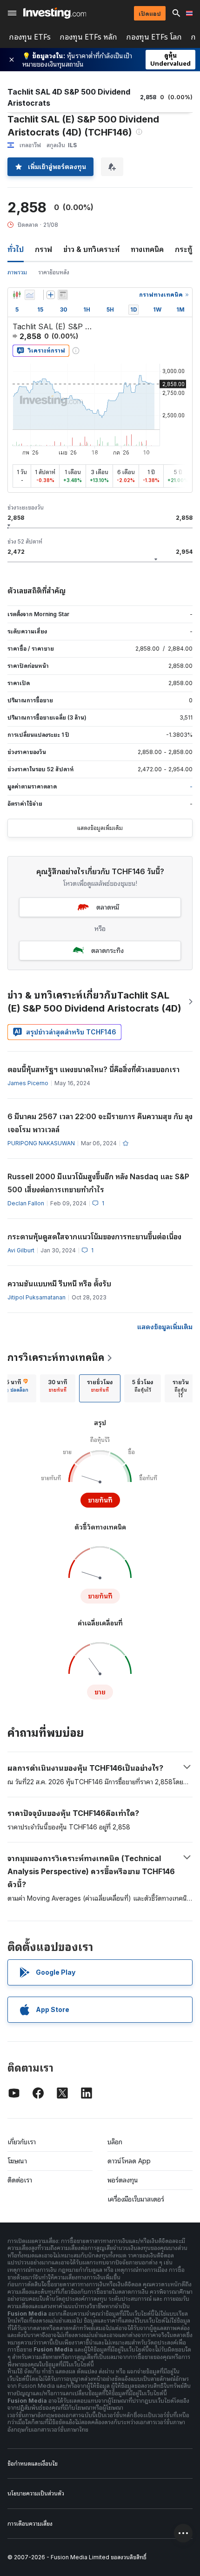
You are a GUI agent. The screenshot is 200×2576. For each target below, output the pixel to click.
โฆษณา (17, 2161)
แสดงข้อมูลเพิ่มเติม (100, 828)
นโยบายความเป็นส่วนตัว (36, 2493)
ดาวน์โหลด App (129, 2161)
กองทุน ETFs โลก (154, 37)
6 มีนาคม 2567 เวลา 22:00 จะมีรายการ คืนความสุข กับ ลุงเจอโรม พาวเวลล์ (100, 1123)
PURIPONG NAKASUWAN (41, 1143)
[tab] (58, 1388)
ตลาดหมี (108, 907)
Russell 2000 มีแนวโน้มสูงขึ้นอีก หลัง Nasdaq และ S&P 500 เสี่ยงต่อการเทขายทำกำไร (98, 1183)
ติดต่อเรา (20, 2180)
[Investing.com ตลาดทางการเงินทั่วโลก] (55, 13)
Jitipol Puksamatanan (37, 1297)
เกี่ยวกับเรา (22, 2142)
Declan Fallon (26, 1203)
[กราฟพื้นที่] (30, 295)
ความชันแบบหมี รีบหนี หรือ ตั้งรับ (59, 1284)
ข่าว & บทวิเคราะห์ (91, 249)
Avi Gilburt (21, 1250)
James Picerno (28, 1083)
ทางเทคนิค (147, 249)
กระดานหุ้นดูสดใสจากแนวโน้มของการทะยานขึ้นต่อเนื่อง (94, 1237)
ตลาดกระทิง (107, 950)
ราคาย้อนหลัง (54, 272)
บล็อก (115, 2142)
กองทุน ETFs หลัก (89, 37)
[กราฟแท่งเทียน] (17, 295)
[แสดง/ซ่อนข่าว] (63, 295)
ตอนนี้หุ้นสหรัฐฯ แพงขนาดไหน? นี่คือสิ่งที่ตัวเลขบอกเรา (93, 1069)
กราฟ (43, 249)
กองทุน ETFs (30, 37)
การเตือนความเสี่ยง (30, 2524)
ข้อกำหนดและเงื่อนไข (33, 2464)
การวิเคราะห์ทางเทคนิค (56, 1358)
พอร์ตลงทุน (123, 2180)
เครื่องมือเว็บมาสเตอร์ (136, 2199)
